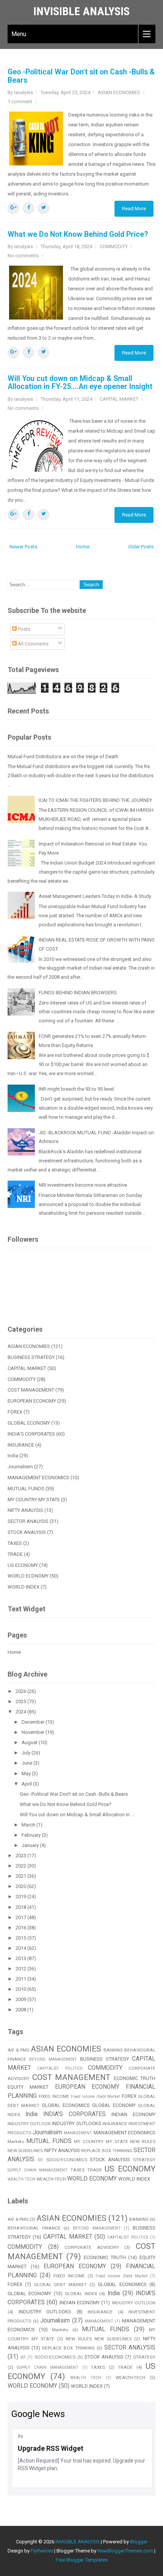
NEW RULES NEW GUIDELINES (99, 2339)
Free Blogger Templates (82, 2560)
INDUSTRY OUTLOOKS (76, 2123)
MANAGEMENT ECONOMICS (38, 1478)
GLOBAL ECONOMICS (66, 2105)
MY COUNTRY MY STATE (34, 1500)
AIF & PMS (18, 2050)
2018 (21, 1907)
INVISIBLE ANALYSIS (81, 11)
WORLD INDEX (24, 1587)
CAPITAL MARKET (119, 399)
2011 (21, 1979)
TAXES (15, 1543)
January (31, 1845)
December (34, 1722)
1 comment (20, 102)
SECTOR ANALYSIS (28, 1521)
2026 (21, 1691)
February (32, 1835)
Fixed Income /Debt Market (95, 2097)
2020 (21, 1886)
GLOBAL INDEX (81, 2294)
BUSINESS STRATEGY (31, 1357)
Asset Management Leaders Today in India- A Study (95, 896)
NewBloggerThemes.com (125, 2551)
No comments (23, 256)
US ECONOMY (23, 1565)
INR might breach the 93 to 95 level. (77, 1089)
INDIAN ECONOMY (133, 2114)
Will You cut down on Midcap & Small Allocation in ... (77, 1815)
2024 (21, 1712)
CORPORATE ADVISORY (92, 2247)
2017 (21, 1917)
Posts (24, 629)
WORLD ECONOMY (28, 1576)
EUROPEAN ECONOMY (32, 1401)
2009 (21, 1999)
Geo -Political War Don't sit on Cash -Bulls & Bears (81, 76)
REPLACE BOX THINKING (107, 2151)
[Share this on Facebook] (28, 208)
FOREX (15, 1412)
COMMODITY (114, 246)
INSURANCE (21, 1445)
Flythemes (42, 2551)
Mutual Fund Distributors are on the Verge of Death (63, 757)
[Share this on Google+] (13, 208)
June (27, 1763)
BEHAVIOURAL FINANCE (34, 2228)
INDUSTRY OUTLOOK (29, 2124)
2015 (21, 1938)
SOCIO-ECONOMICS (67, 2160)
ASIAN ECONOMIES (119, 92)
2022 (21, 1866)
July (27, 1753)
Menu (19, 34)
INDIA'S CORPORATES (31, 1434)
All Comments (33, 644)
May (27, 1774)
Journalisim (20, 1467)
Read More (134, 209)
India (13, 1456)
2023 (21, 1856)
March (29, 1825)
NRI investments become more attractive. (83, 1185)
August (30, 1742)
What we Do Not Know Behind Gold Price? (78, 234)
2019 (21, 1897)
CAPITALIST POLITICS (60, 2068)
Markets (16, 2141)
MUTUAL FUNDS (26, 1489)
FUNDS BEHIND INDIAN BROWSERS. (78, 993)
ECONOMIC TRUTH (135, 2078)
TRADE (15, 1554)
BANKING (113, 2050)
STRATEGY (144, 2160)
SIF (41, 2160)
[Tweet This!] (44, 208)
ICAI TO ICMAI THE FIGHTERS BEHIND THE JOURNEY (95, 800)
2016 (21, 1928)
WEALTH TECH (21, 2179)
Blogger (139, 2542)
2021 (21, 1876)
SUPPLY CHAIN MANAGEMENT (38, 2170)
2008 (21, 2010)
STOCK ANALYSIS (27, 1532)
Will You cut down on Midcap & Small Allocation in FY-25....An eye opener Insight (80, 383)
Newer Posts (23, 547)
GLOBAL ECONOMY (29, 1423)
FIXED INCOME (54, 2096)
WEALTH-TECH (51, 2179)
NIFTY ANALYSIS (25, 1510)
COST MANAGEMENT (31, 1390)
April (27, 1784)
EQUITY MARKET (28, 2087)
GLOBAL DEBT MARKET (60, 2285)
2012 (21, 1969)
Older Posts (141, 547)
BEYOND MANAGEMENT (53, 2059)
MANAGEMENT (78, 2133)
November (34, 1732)
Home (83, 547)
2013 (21, 1958)
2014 (21, 1948)
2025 (21, 1701)
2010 (21, 1989)
